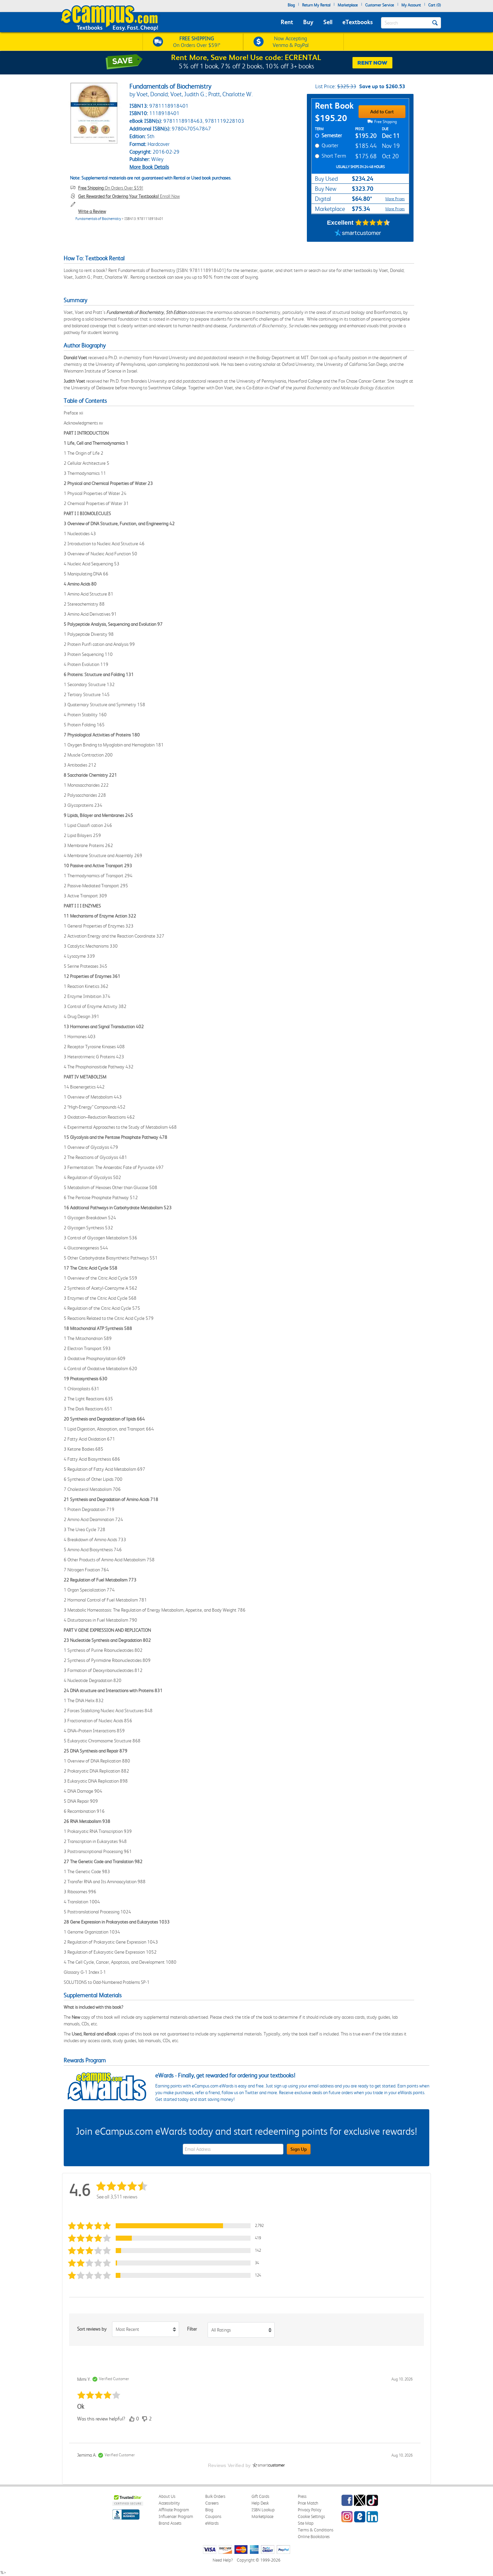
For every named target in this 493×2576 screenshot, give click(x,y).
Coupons (213, 2516)
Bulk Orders (215, 2496)
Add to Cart (382, 112)
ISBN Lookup (263, 2510)
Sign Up (299, 2149)
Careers (212, 2503)
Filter (192, 2329)
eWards (212, 2523)
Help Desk (260, 2503)
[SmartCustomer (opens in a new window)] (358, 233)
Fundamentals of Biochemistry (98, 219)
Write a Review (92, 211)
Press (302, 2496)
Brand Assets (170, 2523)
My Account (411, 5)
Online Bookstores (314, 2537)
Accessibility (169, 2503)
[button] (167, 2226)
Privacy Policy (310, 2510)
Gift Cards (260, 2496)
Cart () (435, 5)
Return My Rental (316, 5)
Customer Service (380, 5)
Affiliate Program (174, 2510)
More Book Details (149, 167)
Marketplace (348, 5)
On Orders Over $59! (111, 188)
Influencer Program (176, 2516)
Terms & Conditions (316, 2530)
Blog (291, 5)
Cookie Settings (311, 2516)
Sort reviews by (92, 2329)
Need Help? (223, 2560)
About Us (167, 2496)
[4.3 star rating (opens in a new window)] (373, 223)
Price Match (308, 2503)
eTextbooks (358, 22)
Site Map (306, 2523)
